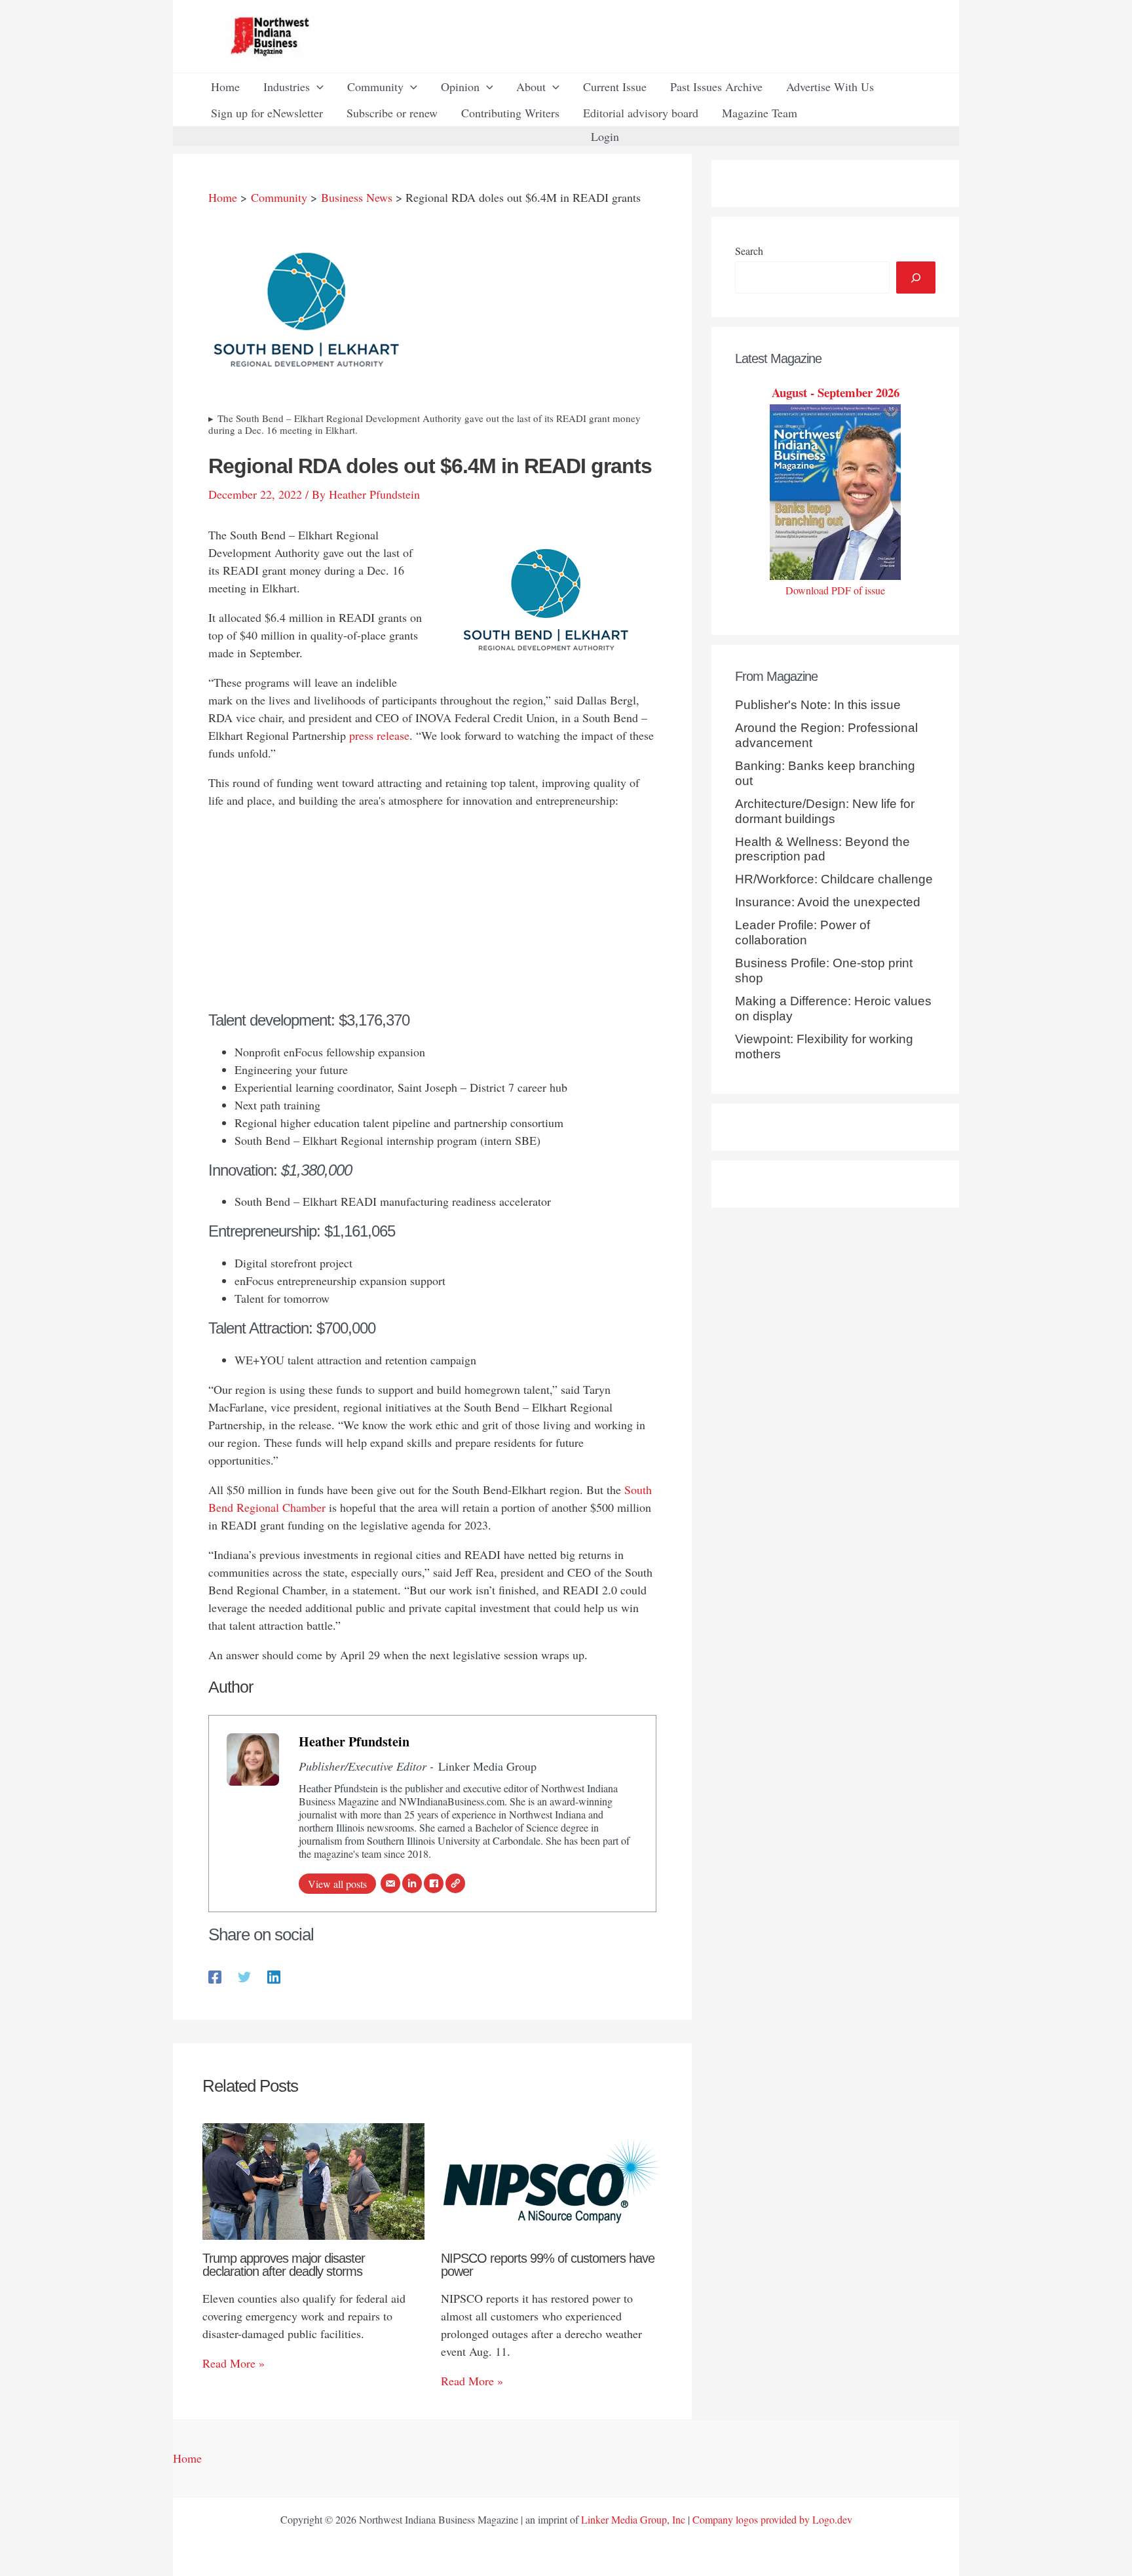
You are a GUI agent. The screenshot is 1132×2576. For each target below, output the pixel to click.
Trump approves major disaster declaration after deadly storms (284, 2265)
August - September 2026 (836, 392)
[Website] (455, 1883)
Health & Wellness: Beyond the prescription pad (822, 849)
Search (749, 251)
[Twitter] (244, 1975)
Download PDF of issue (835, 590)
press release (379, 735)
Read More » (234, 2363)
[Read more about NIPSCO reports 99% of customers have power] (552, 2180)
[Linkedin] (274, 1975)
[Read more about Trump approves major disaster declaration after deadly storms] (313, 2180)
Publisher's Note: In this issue (818, 705)
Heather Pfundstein (354, 1741)
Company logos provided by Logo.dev (772, 2519)
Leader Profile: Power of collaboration (802, 932)
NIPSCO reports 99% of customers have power (548, 2265)
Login (605, 136)
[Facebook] (434, 1883)
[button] (317, 87)
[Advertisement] (432, 913)
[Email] (390, 1883)
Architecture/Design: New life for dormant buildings (825, 811)
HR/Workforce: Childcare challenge (834, 879)
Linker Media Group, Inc (633, 2519)
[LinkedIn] (412, 1883)
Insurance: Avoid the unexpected (828, 902)
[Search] (916, 278)
